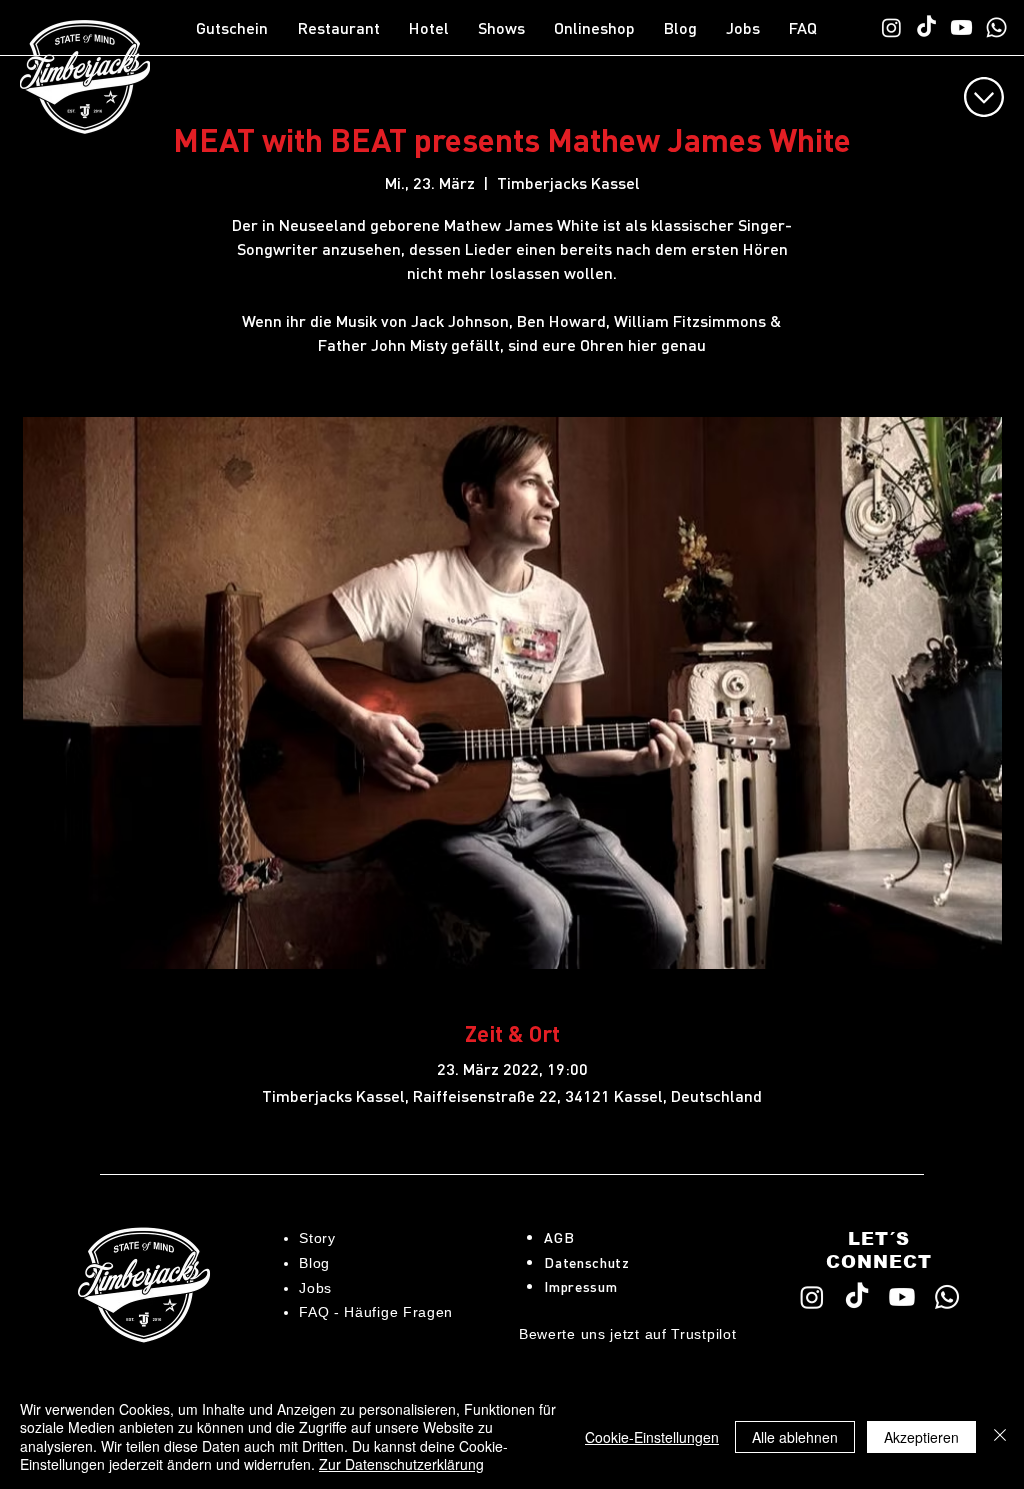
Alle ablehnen (795, 1437)
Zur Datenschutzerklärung (401, 1464)
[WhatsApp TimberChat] (996, 27)
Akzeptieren (921, 1437)
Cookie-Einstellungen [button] (652, 1437)
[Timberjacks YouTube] (961, 27)
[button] (343, 28)
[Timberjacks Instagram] (891, 27)
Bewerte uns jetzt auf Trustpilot (627, 1334)
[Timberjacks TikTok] (926, 27)
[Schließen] (1000, 1436)
